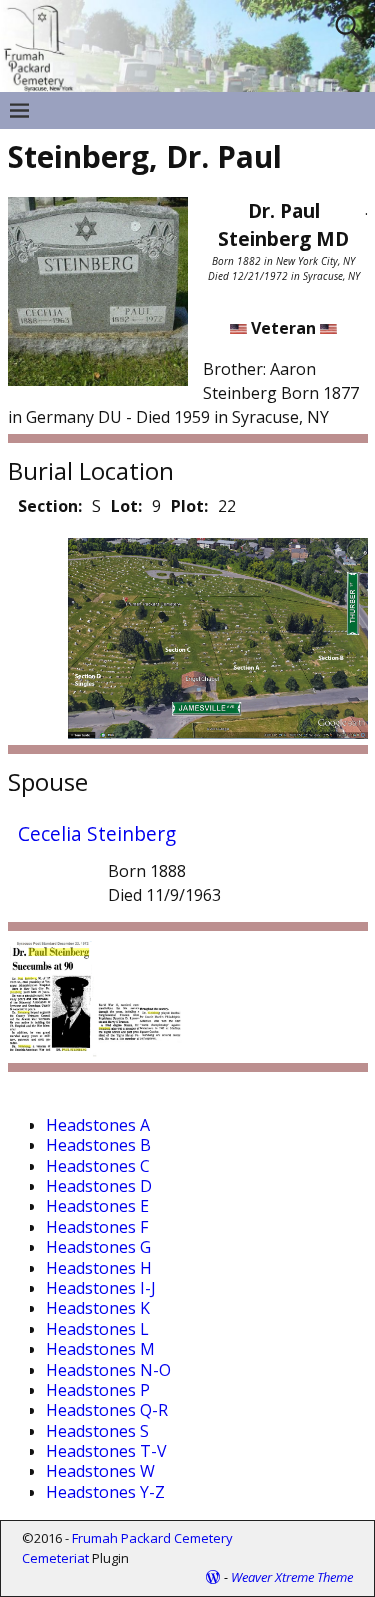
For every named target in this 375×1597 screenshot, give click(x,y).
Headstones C (98, 1166)
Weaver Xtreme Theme (292, 1577)
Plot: (189, 506)
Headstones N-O (108, 1370)
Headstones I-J (101, 1288)
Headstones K (98, 1308)
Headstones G (98, 1247)
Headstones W (100, 1471)
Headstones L (97, 1329)
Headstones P (98, 1390)
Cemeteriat (55, 1558)
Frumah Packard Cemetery (152, 1538)
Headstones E (97, 1206)
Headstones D (99, 1186)
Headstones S (97, 1431)
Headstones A (98, 1125)
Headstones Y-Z (105, 1492)
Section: (50, 506)
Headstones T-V (106, 1451)
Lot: (126, 506)
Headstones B (98, 1145)
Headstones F (97, 1227)
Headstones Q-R (107, 1410)
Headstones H (99, 1268)
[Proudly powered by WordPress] (213, 1577)
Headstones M (100, 1349)
